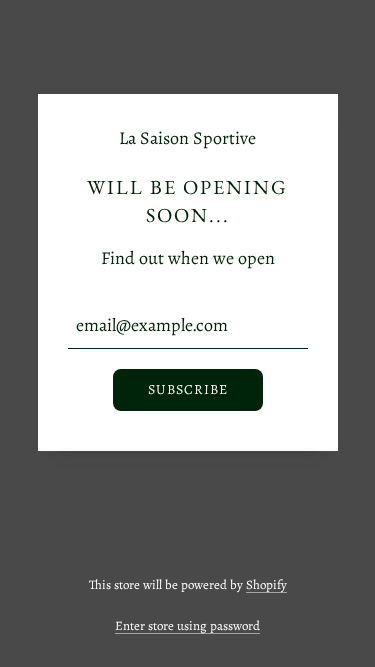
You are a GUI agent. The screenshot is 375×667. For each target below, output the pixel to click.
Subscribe (188, 389)
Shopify (266, 584)
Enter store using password (187, 625)
